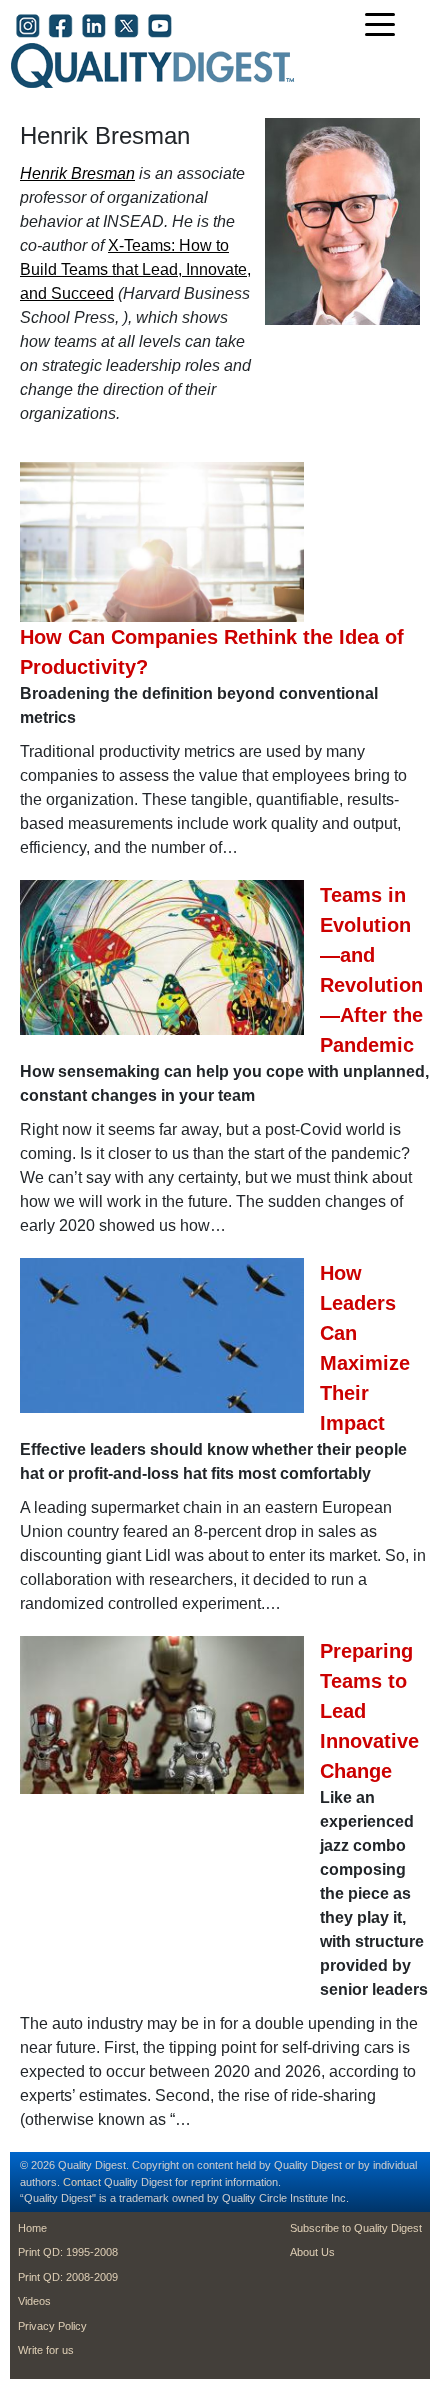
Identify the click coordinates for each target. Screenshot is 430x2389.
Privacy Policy (52, 2326)
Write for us (46, 2350)
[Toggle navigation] (385, 26)
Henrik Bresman (77, 173)
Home (32, 2228)
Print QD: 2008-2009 (68, 2277)
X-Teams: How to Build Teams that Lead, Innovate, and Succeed (135, 269)
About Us (312, 2252)
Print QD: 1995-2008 (68, 2252)
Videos (34, 2301)
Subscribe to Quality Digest (356, 2228)
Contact (82, 2182)
